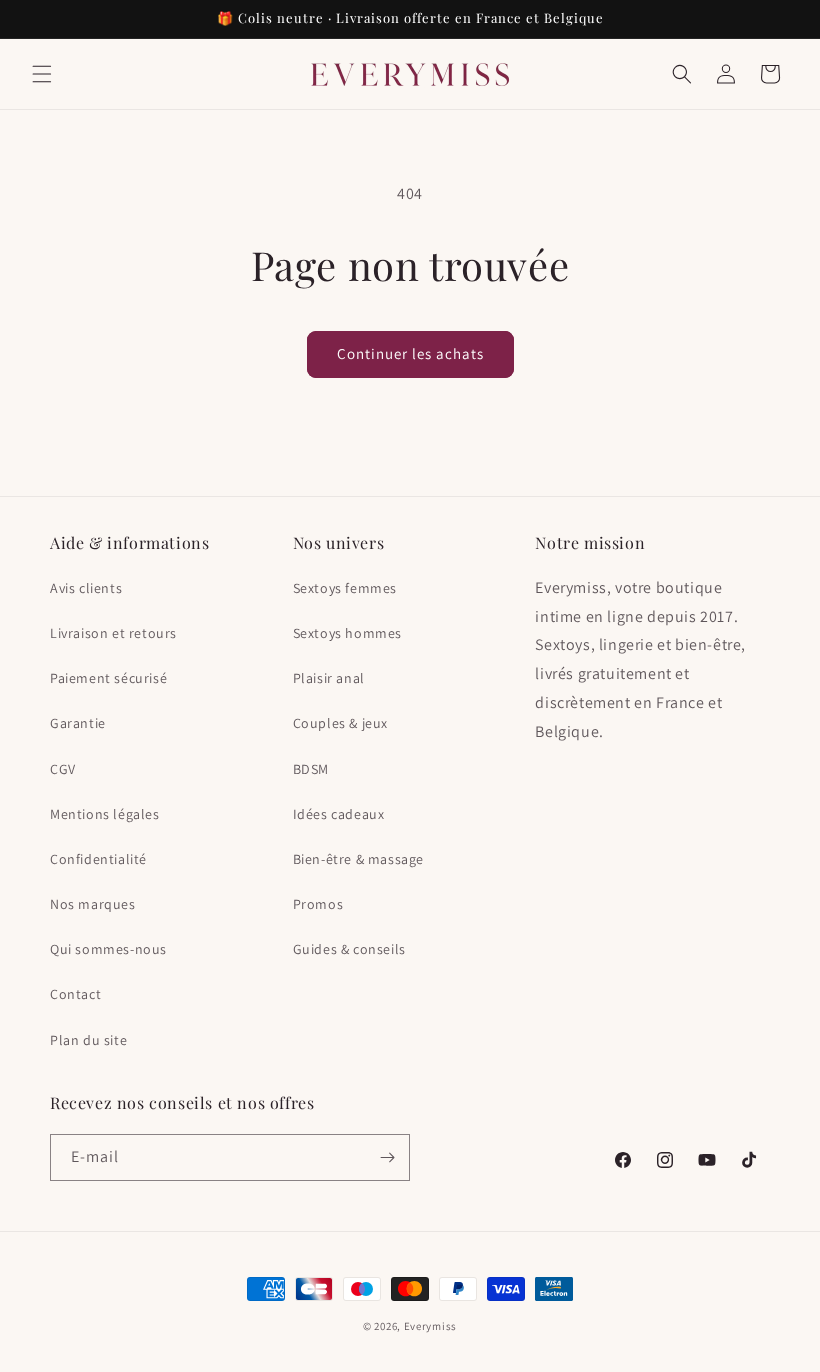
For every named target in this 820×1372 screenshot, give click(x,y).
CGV (63, 769)
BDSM (311, 769)
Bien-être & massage (358, 859)
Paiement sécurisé (108, 678)
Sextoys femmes (345, 588)
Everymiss (430, 1326)
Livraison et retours (113, 633)
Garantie (78, 723)
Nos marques (93, 904)
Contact (75, 994)
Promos (318, 904)
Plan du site (88, 1040)
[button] (42, 74)
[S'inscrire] (387, 1157)
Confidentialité (98, 859)
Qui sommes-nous (108, 949)
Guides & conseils (349, 949)
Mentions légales (105, 814)
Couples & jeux (340, 723)
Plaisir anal (329, 678)
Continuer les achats (410, 353)
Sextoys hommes (347, 633)
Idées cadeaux (339, 814)
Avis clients (86, 588)
